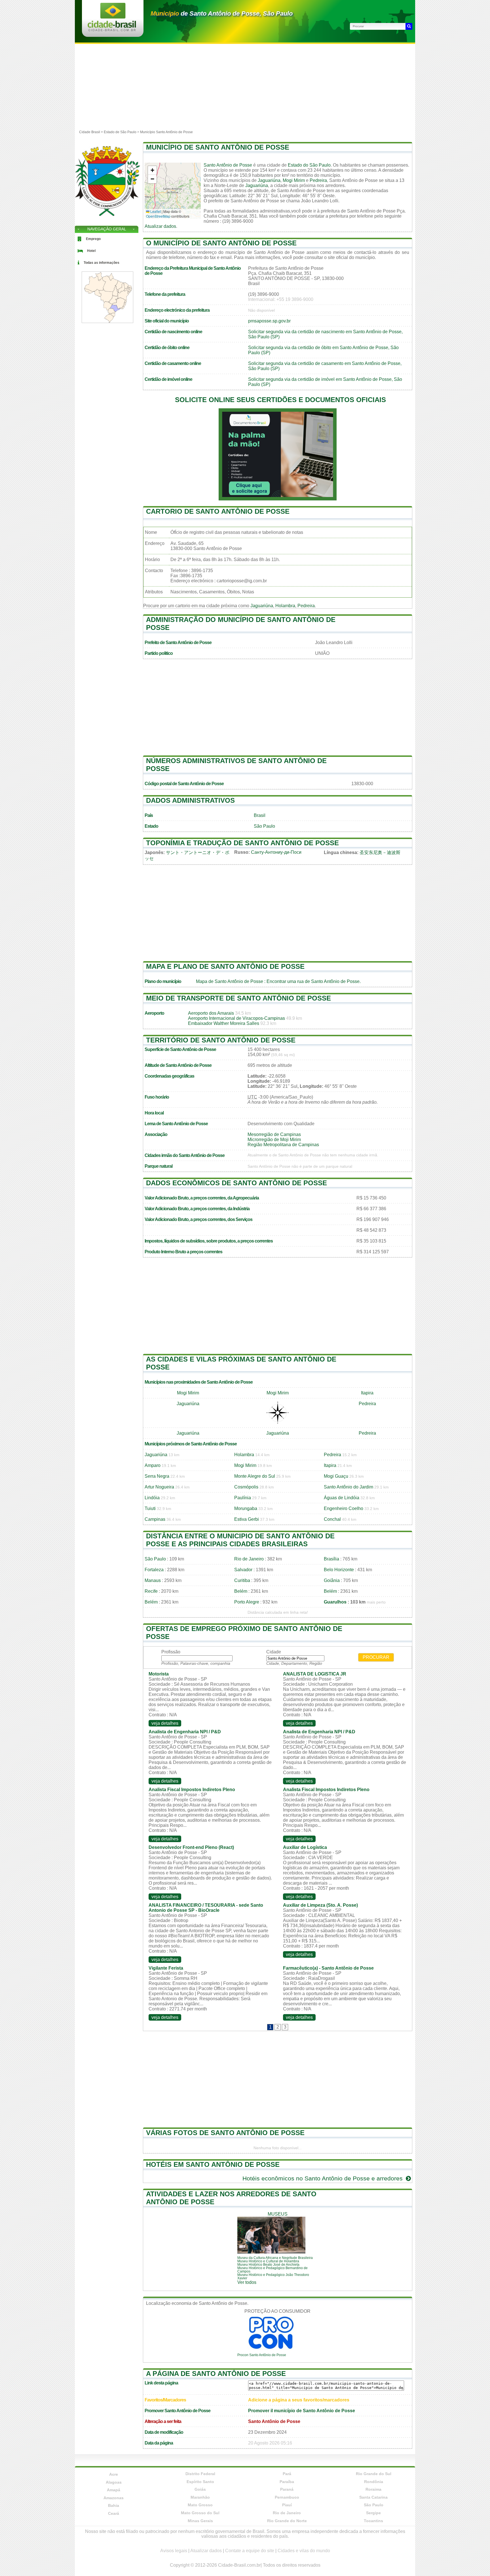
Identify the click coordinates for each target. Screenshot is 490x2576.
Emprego (93, 239)
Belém (241, 1591)
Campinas (155, 1519)
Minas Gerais (200, 2521)
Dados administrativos (190, 800)
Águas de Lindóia (342, 1498)
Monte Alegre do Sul (255, 1476)
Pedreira (318, 180)
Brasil (260, 815)
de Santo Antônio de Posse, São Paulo (222, 13)
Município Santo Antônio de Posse (166, 132)
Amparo (153, 1465)
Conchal (332, 1519)
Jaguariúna (269, 180)
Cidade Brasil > (91, 132)
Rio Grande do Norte (287, 2521)
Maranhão (200, 2497)
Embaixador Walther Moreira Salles (224, 1023)
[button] (152, 170)
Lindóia (152, 1498)
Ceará (114, 2513)
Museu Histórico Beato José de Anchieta (268, 2265)
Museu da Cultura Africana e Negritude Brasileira (275, 2258)
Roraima (373, 2489)
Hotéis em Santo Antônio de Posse (213, 2164)
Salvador (243, 1570)
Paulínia (243, 1498)
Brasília (331, 1559)
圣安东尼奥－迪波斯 (380, 852)
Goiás (200, 2489)
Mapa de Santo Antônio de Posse (230, 981)
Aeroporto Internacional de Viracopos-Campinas (236, 1018)
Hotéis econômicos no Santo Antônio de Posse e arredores (323, 2178)
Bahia (114, 2505)
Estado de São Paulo (120, 132)
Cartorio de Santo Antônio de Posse (218, 511)
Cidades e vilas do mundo (304, 2551)
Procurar (376, 1657)
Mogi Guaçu (336, 1476)
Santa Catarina (373, 2497)
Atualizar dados (160, 226)
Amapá (114, 2490)
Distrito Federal (200, 2474)
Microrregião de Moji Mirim (274, 1140)
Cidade (274, 1652)
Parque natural (159, 1166)
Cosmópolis (246, 1487)
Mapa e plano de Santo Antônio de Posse (225, 966)
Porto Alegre (247, 1602)
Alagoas (114, 2482)
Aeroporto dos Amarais (211, 1013)
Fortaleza (154, 1570)
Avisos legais (174, 2551)
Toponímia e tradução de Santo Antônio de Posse (242, 843)
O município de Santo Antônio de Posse (221, 243)
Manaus (153, 1580)
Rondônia (374, 2482)
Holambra (285, 606)
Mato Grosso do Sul (200, 2513)
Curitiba (242, 1580)
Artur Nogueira (159, 1487)
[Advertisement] (245, 86)
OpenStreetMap (158, 216)
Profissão (171, 1652)
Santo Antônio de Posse (228, 165)
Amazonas (114, 2498)
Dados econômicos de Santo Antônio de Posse (236, 1183)
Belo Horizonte (339, 1570)
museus (278, 2214)
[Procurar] (409, 26)
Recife (151, 1591)
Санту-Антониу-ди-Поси (276, 852)
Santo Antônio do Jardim (349, 1487)
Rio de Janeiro (249, 1559)
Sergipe (373, 2513)
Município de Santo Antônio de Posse (218, 147)
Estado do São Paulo (309, 165)
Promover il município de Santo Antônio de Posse (302, 2411)
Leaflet (155, 211)
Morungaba (246, 1508)
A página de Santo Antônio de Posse (216, 2374)
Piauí (287, 2505)
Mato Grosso (200, 2505)
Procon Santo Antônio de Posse (262, 2355)
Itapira (367, 1393)
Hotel (91, 251)
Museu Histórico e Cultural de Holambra (268, 2261)
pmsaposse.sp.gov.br (269, 321)
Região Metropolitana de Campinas (283, 1145)
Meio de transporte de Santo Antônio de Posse (238, 998)
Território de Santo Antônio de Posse (221, 1040)
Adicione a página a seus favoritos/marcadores (299, 2400)
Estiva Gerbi (247, 1519)
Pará (287, 2474)
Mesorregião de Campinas (274, 1134)
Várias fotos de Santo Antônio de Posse (225, 2133)
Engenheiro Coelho (344, 1508)
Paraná (287, 2489)
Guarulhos (335, 1602)
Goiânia (332, 1580)
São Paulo (264, 826)
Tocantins (373, 2521)
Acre (114, 2474)
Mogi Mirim (294, 180)
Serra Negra (157, 1476)
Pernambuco (287, 2497)
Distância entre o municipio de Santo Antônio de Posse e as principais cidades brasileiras (240, 1540)
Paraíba (287, 2482)
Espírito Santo (200, 2482)
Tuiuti (150, 1508)
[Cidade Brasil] (112, 30)
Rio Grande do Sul (374, 2474)
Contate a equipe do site (250, 2551)
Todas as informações (102, 263)
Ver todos (247, 2282)
